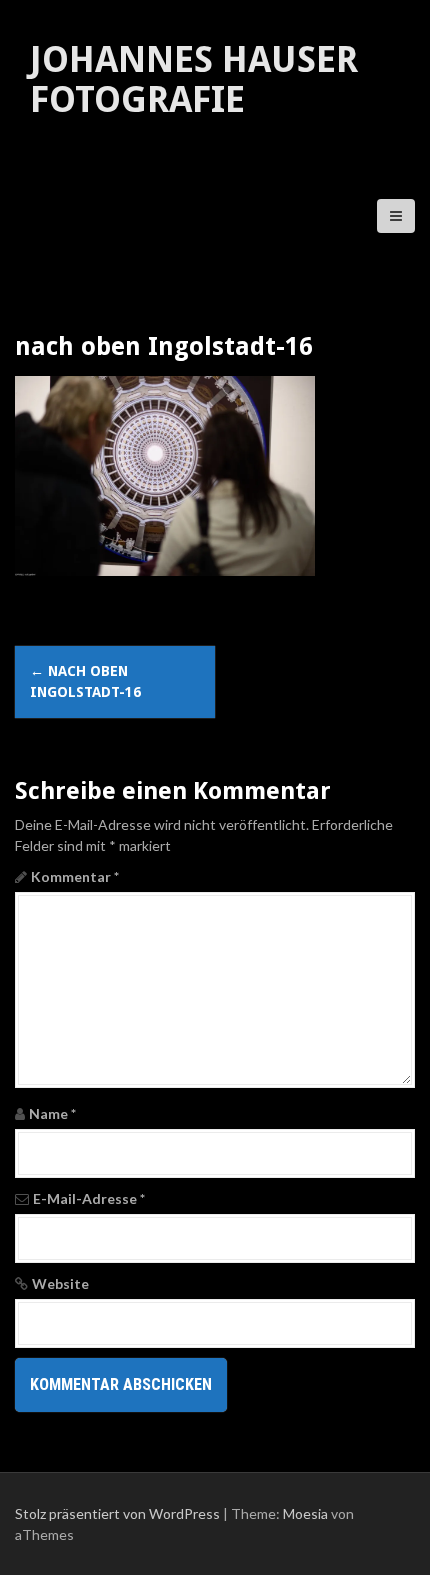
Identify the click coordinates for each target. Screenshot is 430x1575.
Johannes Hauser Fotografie (194, 79)
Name (52, 1113)
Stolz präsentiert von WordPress (117, 1513)
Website (60, 1283)
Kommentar (75, 876)
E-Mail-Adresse (89, 1198)
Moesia (305, 1513)
